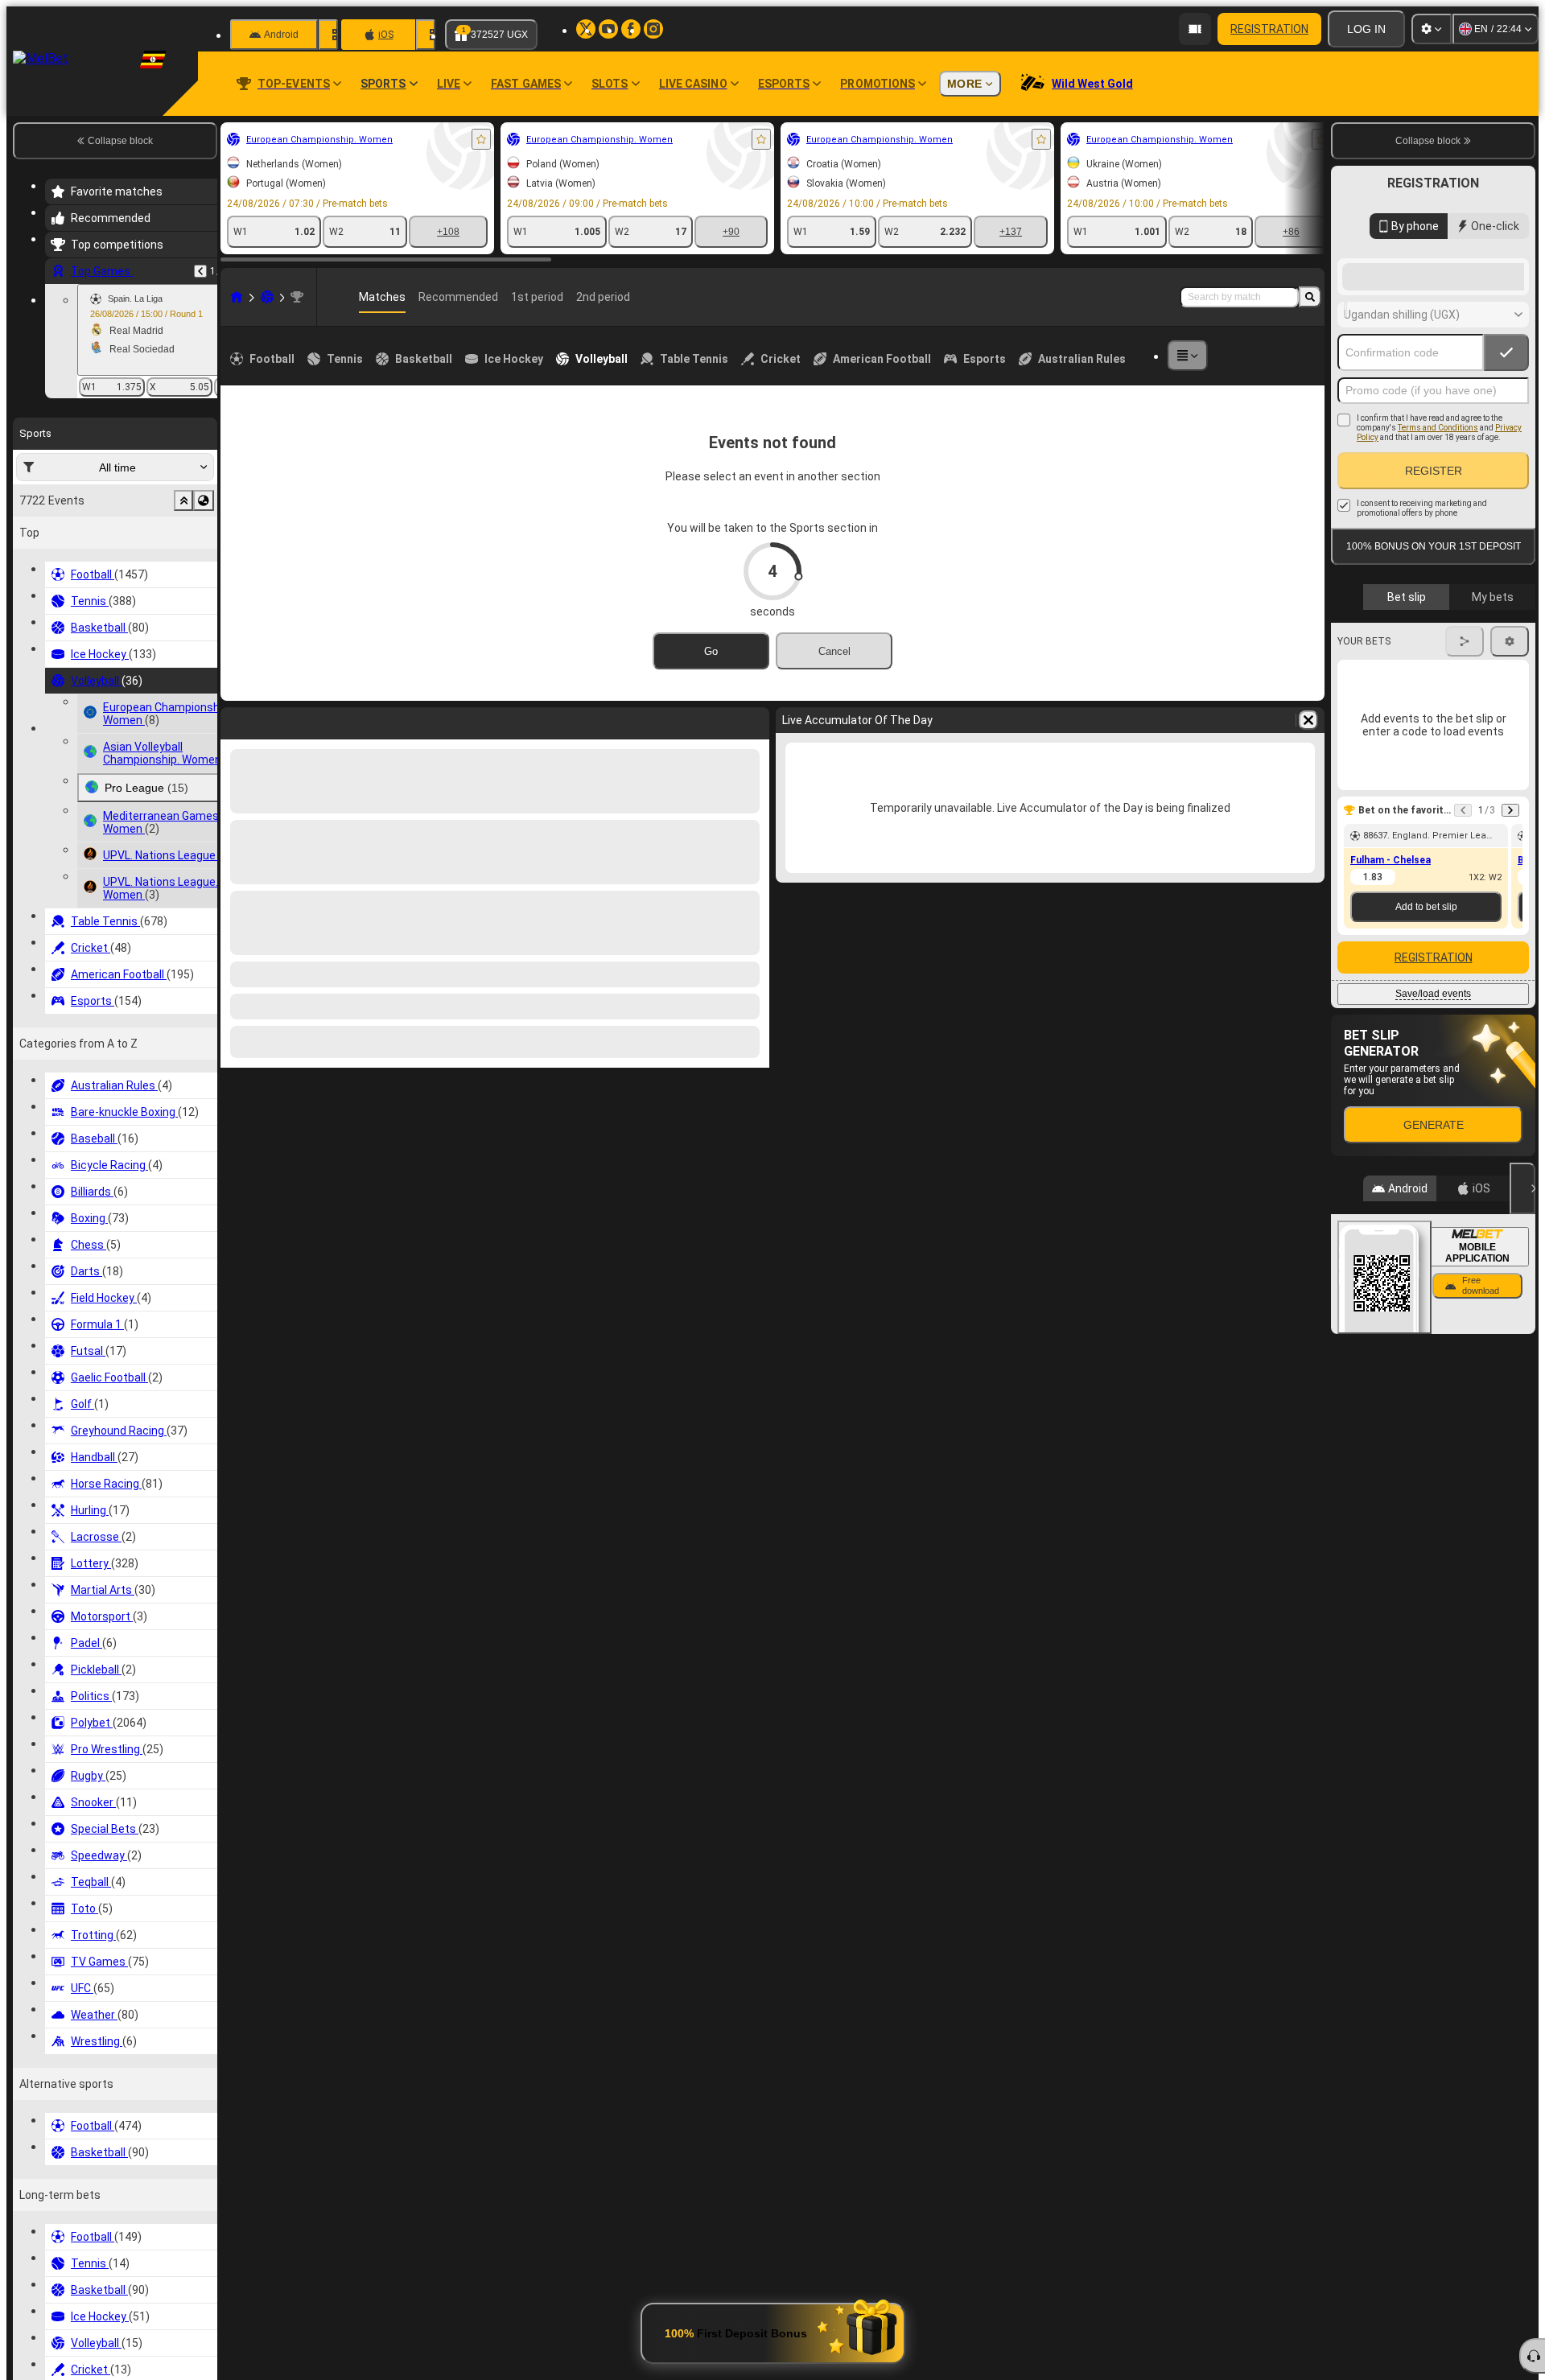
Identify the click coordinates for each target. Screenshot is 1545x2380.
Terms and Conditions (1438, 556)
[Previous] (200, 271)
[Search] (1310, 297)
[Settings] (1432, 29)
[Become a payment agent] (1195, 29)
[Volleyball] (267, 297)
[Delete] (753, 720)
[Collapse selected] (183, 500)
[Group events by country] (204, 500)
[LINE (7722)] (237, 297)
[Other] (1188, 356)
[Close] (1522, 1317)
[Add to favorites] (481, 139)
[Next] (275, 720)
